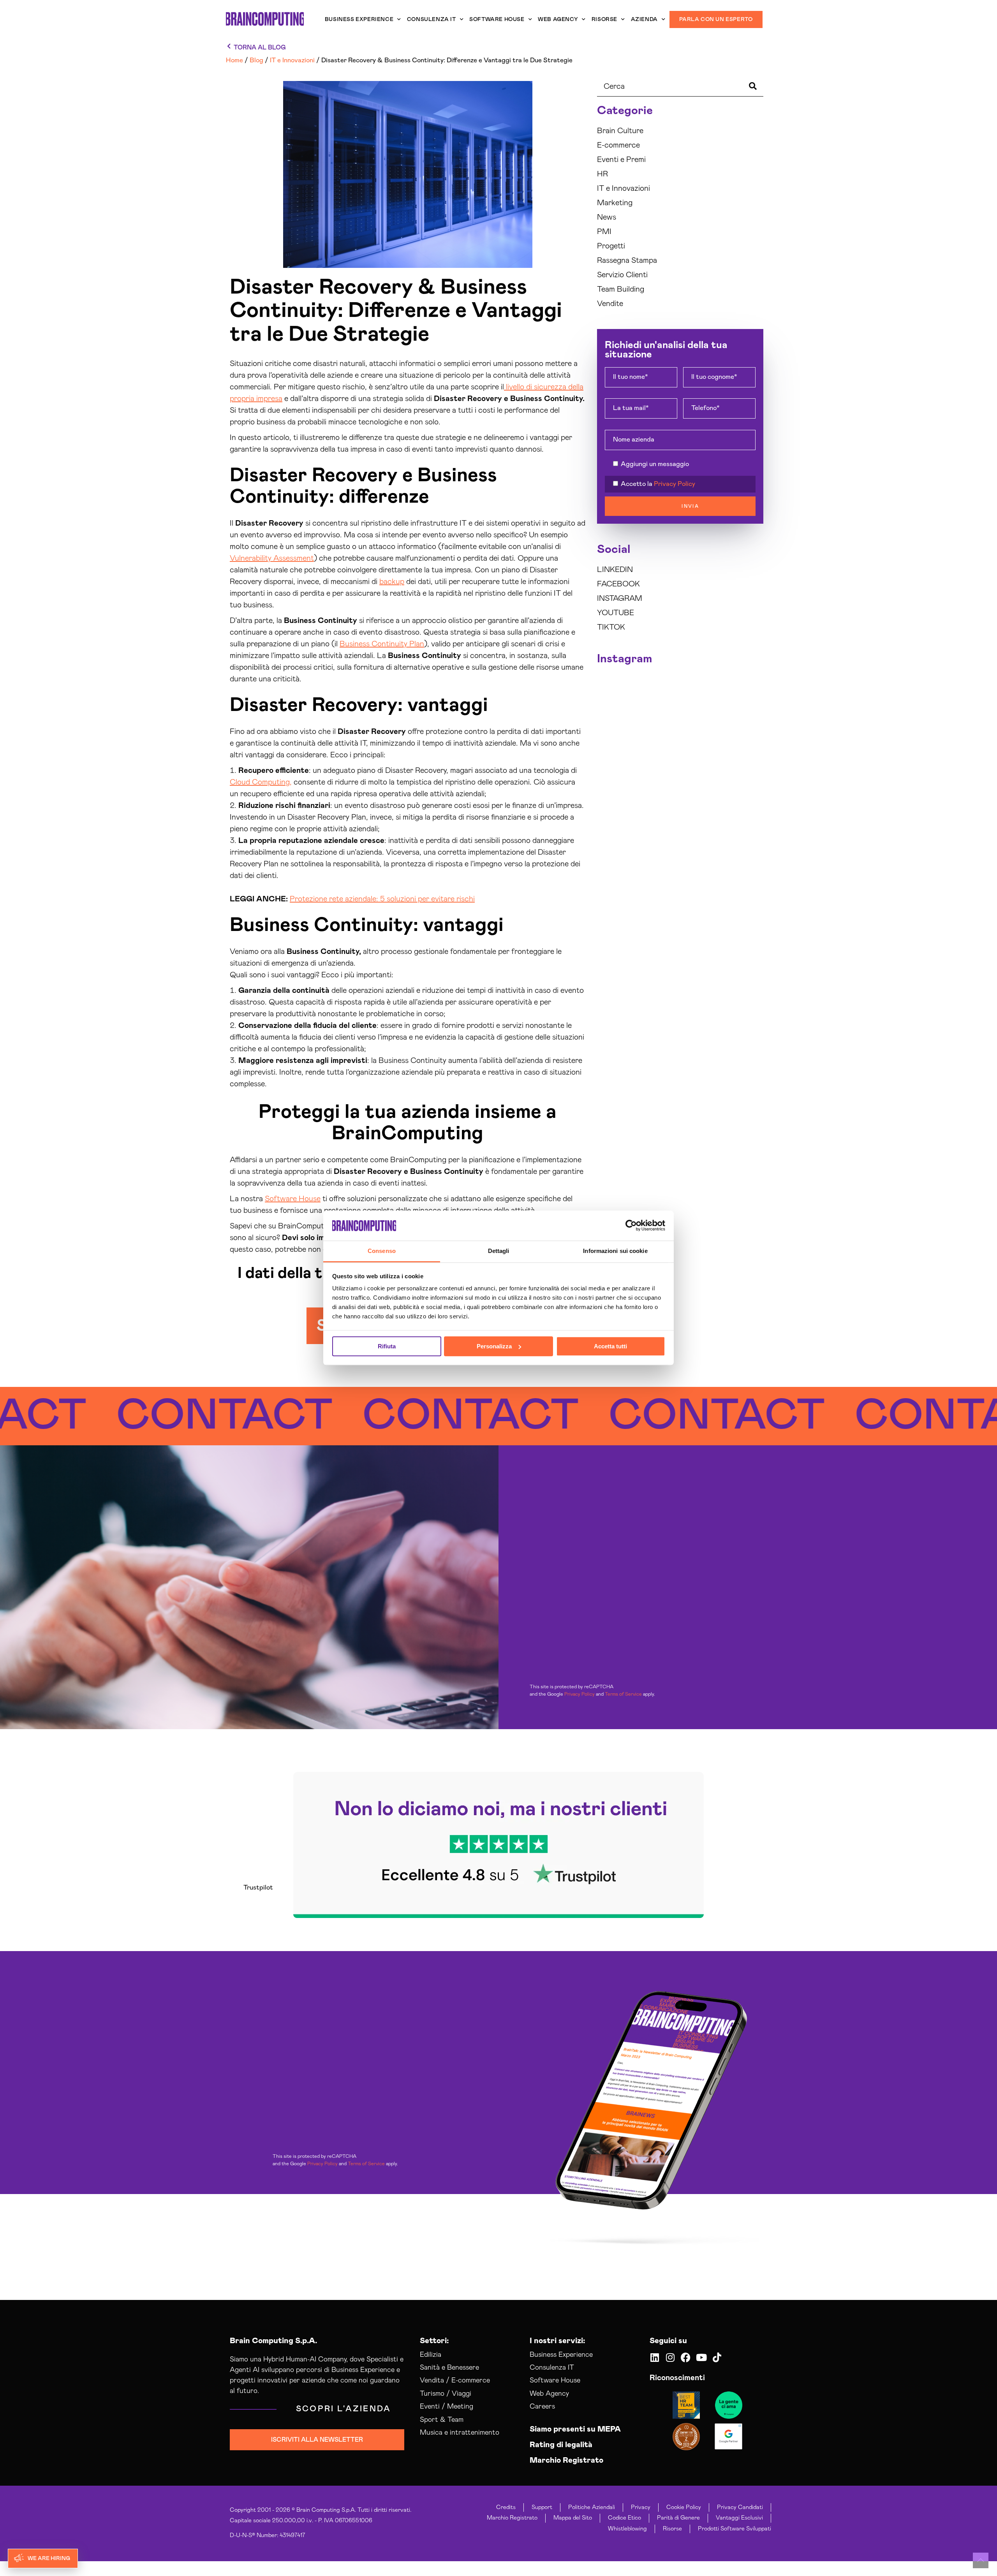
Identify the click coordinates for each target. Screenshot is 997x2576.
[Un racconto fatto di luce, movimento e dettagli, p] (659, 714)
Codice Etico (624, 2518)
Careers (542, 2407)
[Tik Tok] (717, 2357)
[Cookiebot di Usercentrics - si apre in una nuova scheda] (631, 1226)
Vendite (610, 304)
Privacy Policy (675, 484)
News (607, 217)
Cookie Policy (684, 2507)
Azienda (644, 19)
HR (602, 174)
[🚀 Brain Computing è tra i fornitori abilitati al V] (659, 689)
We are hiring (49, 2558)
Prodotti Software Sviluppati (735, 2529)
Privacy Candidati (740, 2507)
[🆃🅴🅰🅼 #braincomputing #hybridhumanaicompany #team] (659, 791)
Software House (497, 19)
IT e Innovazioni (624, 188)
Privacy (641, 2507)
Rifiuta (387, 1346)
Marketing (615, 203)
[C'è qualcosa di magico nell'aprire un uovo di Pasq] (616, 791)
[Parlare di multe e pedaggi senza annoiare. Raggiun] (659, 765)
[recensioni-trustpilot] (498, 1845)
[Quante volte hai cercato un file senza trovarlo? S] (659, 740)
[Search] (754, 87)
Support (542, 2507)
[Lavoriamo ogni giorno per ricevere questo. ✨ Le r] (702, 714)
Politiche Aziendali (592, 2507)
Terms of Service (623, 1694)
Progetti (611, 246)
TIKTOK (611, 627)
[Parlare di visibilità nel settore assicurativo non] (616, 740)
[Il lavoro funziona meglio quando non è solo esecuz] (702, 689)
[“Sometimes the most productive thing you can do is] (616, 689)
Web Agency (558, 19)
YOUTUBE (616, 613)
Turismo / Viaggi (446, 2394)
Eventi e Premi (621, 160)
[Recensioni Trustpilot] (729, 2405)
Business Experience (359, 19)
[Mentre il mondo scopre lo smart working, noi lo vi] (744, 765)
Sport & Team (442, 2420)
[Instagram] (670, 2357)
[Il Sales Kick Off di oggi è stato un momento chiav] (744, 791)
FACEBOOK (618, 584)
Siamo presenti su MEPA (575, 2429)
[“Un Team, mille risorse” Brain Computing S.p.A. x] (744, 689)
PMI (604, 232)
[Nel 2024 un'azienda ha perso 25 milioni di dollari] (616, 765)
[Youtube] (701, 2357)
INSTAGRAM (620, 598)
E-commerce (618, 145)
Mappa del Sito (573, 2518)
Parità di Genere (678, 2518)
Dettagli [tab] (499, 1251)
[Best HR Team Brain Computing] (686, 2405)
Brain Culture (620, 131)
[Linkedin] (654, 2357)
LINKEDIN (615, 570)
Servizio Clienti (622, 275)
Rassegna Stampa (627, 260)
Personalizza (494, 1346)
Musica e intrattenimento (460, 2433)
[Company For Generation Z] (686, 2437)
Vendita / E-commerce (455, 2381)
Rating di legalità (561, 2445)
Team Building (621, 289)
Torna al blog (260, 48)
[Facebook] (686, 2357)
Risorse (604, 19)
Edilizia (431, 2355)
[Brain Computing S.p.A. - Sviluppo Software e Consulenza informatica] (265, 19)
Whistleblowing (627, 2529)
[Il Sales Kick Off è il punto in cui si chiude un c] (702, 791)
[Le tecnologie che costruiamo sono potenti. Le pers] (744, 740)
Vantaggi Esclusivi (739, 2518)
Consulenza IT (432, 19)
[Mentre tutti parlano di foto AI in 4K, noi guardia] (744, 714)
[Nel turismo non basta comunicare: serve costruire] (616, 714)
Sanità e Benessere (449, 2368)
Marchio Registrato (566, 2460)
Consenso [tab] (382, 1251)
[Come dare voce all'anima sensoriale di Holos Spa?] (702, 740)
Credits (506, 2507)
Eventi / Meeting (447, 2407)
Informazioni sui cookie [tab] (615, 1251)
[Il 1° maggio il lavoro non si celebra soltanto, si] (702, 765)
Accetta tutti (610, 1346)
